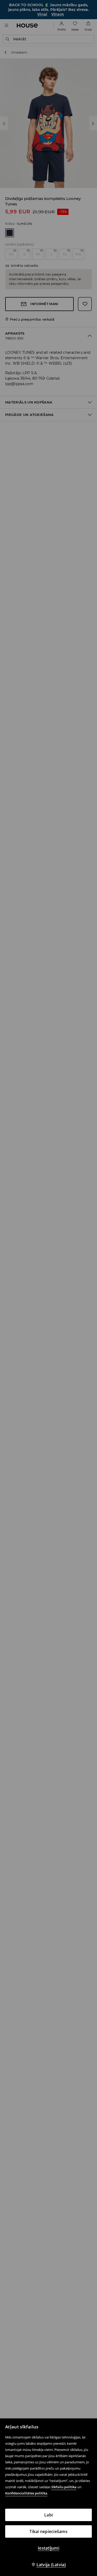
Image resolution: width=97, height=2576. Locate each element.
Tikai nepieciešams (48, 2531)
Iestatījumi (48, 2548)
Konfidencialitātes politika (26, 2493)
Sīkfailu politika (64, 2487)
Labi (48, 2515)
